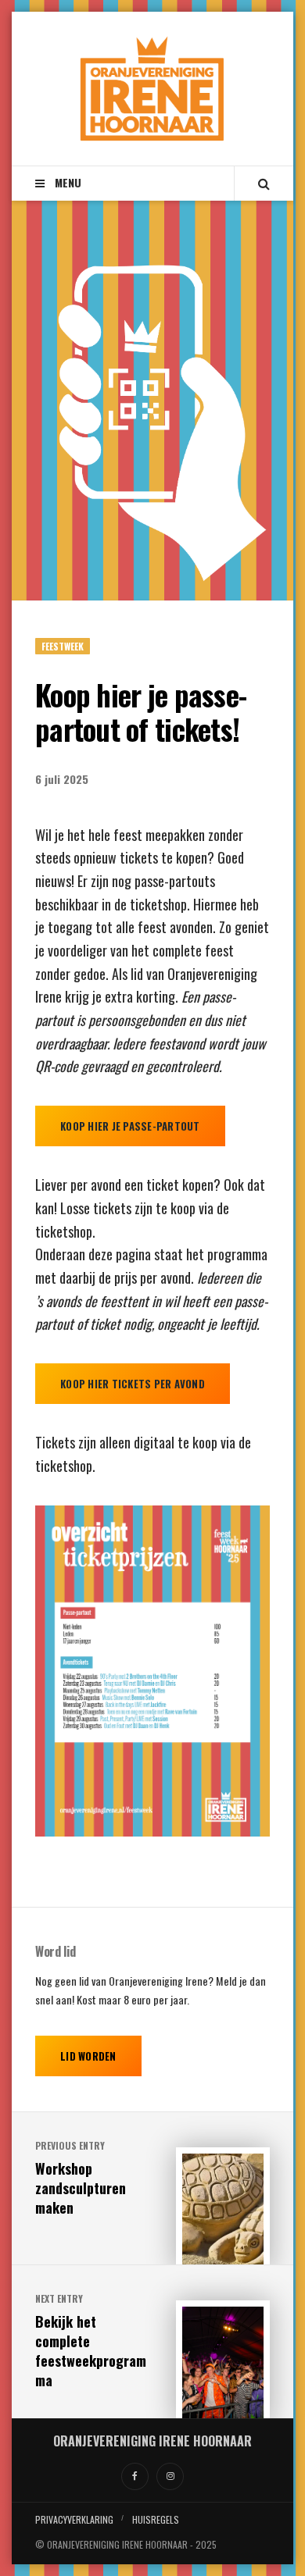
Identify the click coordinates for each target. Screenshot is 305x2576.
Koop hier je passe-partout (130, 1126)
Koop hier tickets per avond (133, 1384)
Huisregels (156, 2520)
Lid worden (88, 2056)
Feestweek (63, 646)
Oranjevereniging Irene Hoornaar (152, 2441)
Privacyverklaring (74, 2520)
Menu (66, 182)
